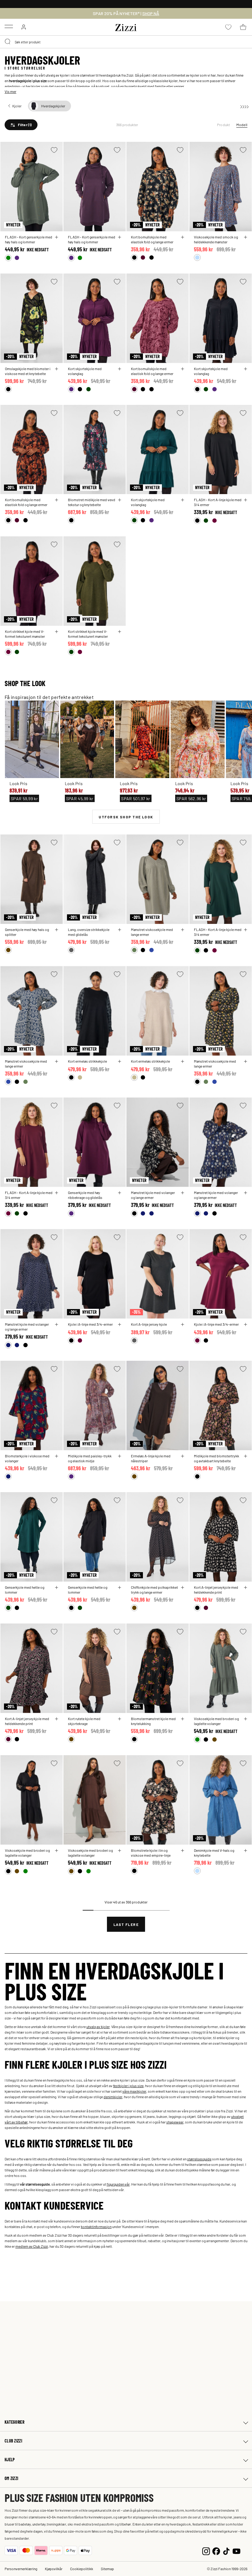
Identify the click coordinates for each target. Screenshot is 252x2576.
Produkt (224, 125)
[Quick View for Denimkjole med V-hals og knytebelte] (246, 1851)
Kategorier (14, 2422)
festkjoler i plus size (128, 2086)
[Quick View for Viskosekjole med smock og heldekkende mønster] (246, 237)
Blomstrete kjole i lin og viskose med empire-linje (151, 1853)
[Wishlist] (54, 150)
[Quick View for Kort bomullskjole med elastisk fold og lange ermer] (183, 237)
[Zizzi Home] (126, 26)
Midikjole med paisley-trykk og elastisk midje (90, 1458)
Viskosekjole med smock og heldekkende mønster (216, 239)
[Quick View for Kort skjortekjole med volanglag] (120, 369)
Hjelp (10, 2460)
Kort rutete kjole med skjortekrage (84, 1721)
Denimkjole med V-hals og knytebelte (214, 1853)
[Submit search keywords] (8, 42)
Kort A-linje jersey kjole (149, 1324)
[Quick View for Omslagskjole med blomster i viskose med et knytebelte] (57, 369)
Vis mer (10, 91)
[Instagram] (206, 2550)
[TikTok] (226, 2550)
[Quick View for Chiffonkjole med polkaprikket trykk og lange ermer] (183, 1588)
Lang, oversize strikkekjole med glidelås (89, 932)
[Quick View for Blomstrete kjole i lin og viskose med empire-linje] (183, 1851)
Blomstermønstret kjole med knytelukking (153, 1721)
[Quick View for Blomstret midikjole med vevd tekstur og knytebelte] (120, 500)
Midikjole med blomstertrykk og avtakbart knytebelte (217, 1458)
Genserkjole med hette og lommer (25, 1590)
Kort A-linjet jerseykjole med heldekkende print (216, 1590)
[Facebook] (216, 2550)
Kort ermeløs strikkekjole (87, 1061)
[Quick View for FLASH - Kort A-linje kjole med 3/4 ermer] (246, 500)
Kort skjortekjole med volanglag (85, 371)
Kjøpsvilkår (54, 2569)
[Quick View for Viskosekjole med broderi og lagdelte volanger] (246, 1719)
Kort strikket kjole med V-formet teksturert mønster (25, 634)
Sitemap (107, 2569)
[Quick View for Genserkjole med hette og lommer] (57, 1588)
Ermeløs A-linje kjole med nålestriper (151, 1458)
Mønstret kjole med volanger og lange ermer (153, 1195)
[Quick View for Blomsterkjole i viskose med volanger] (57, 1456)
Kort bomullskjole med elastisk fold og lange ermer (152, 239)
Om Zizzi (11, 2478)
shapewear (175, 2122)
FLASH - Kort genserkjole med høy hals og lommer (29, 239)
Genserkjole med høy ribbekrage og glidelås (85, 1195)
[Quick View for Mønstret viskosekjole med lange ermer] (183, 930)
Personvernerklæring (21, 2569)
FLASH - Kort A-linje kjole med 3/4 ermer (218, 502)
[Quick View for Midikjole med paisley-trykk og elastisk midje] (120, 1456)
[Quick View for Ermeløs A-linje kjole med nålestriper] (183, 1456)
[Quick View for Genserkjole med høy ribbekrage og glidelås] (120, 1193)
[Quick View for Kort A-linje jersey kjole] (183, 1324)
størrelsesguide (199, 2159)
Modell (242, 125)
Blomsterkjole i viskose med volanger (27, 1458)
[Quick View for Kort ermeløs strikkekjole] (120, 1061)
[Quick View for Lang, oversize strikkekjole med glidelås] (120, 930)
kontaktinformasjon (96, 2227)
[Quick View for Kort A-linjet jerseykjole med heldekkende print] (246, 1588)
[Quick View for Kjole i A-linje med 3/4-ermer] (120, 1324)
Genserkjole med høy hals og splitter (27, 932)
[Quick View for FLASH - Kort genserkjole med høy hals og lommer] (57, 237)
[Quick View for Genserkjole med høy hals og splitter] (57, 930)
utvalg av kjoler (98, 2027)
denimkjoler (113, 2097)
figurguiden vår (118, 2184)
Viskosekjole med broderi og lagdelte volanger (216, 1721)
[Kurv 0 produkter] (243, 27)
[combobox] (126, 42)
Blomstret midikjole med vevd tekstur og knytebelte (92, 502)
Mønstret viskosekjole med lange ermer (152, 932)
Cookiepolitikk (82, 2569)
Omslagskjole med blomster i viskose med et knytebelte (28, 371)
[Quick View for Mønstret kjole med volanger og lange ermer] (183, 1193)
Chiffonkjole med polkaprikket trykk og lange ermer (154, 1590)
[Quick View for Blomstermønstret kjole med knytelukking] (183, 1719)
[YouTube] (236, 2550)
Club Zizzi (13, 2441)
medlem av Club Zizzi (32, 2246)
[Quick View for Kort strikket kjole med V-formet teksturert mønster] (57, 632)
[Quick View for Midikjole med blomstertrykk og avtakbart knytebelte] (246, 1456)
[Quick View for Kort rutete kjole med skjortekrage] (120, 1719)
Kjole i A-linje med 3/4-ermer (90, 1324)
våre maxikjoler (134, 2091)
